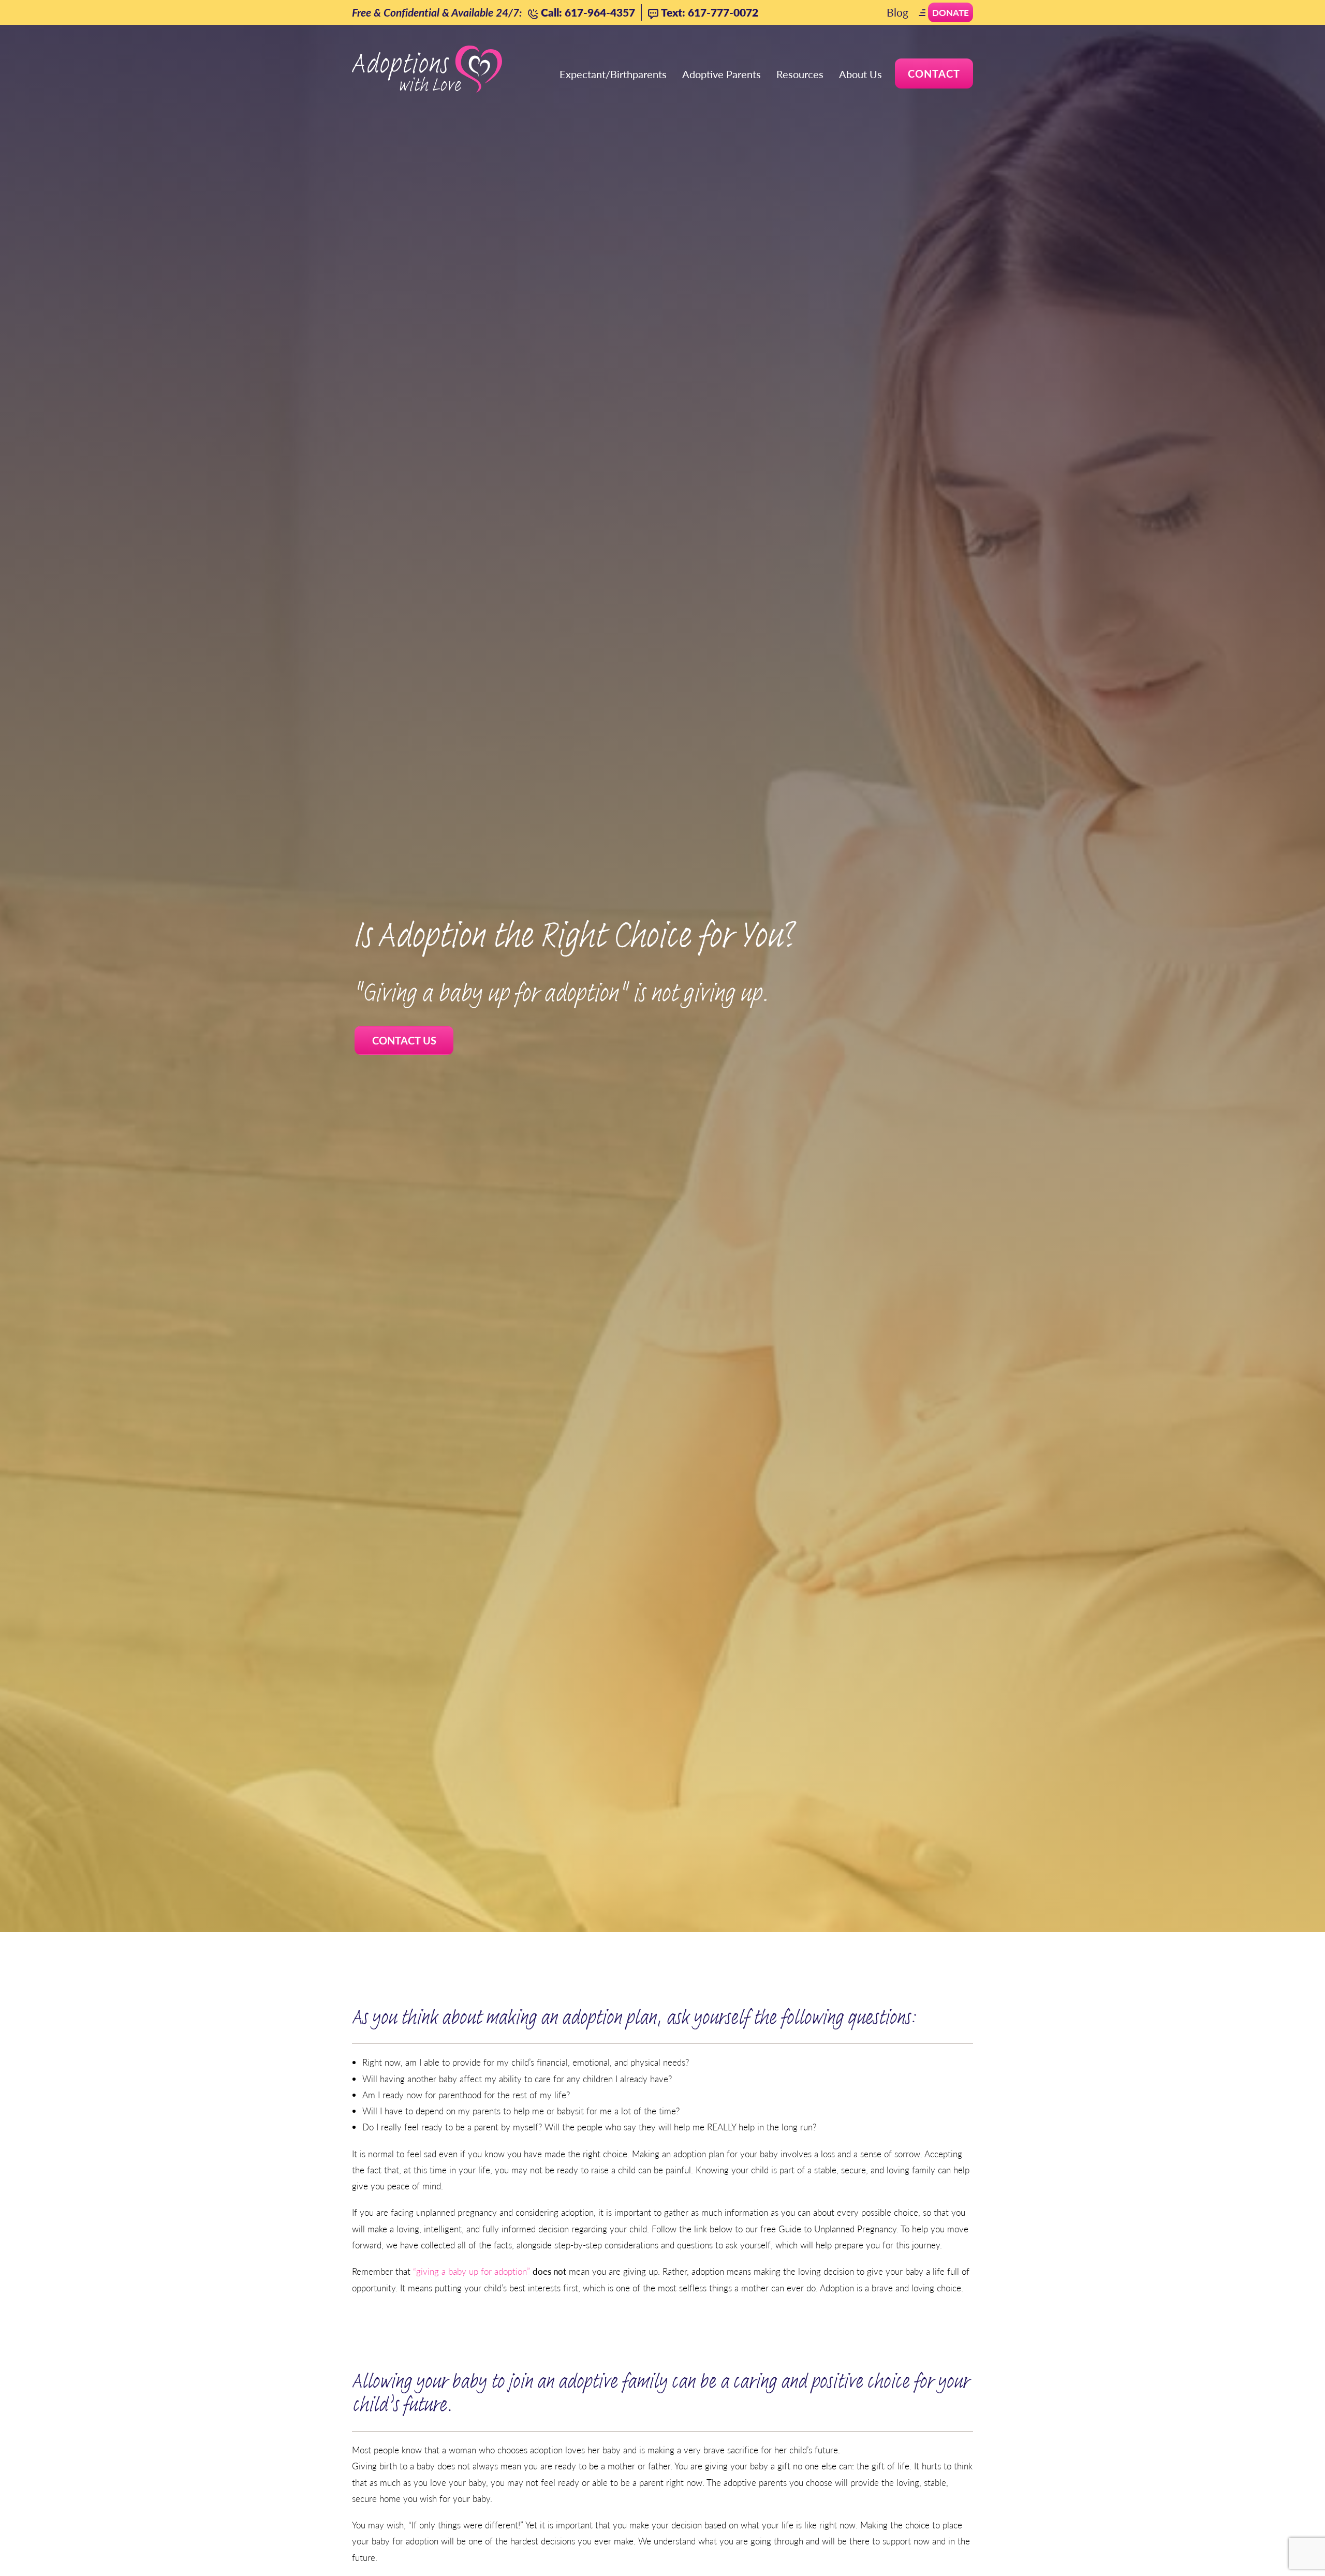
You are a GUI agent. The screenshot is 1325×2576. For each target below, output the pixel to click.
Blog (897, 12)
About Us (860, 74)
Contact (934, 73)
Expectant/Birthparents (613, 74)
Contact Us (404, 1040)
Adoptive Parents (722, 74)
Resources (800, 74)
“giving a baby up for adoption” (472, 2271)
